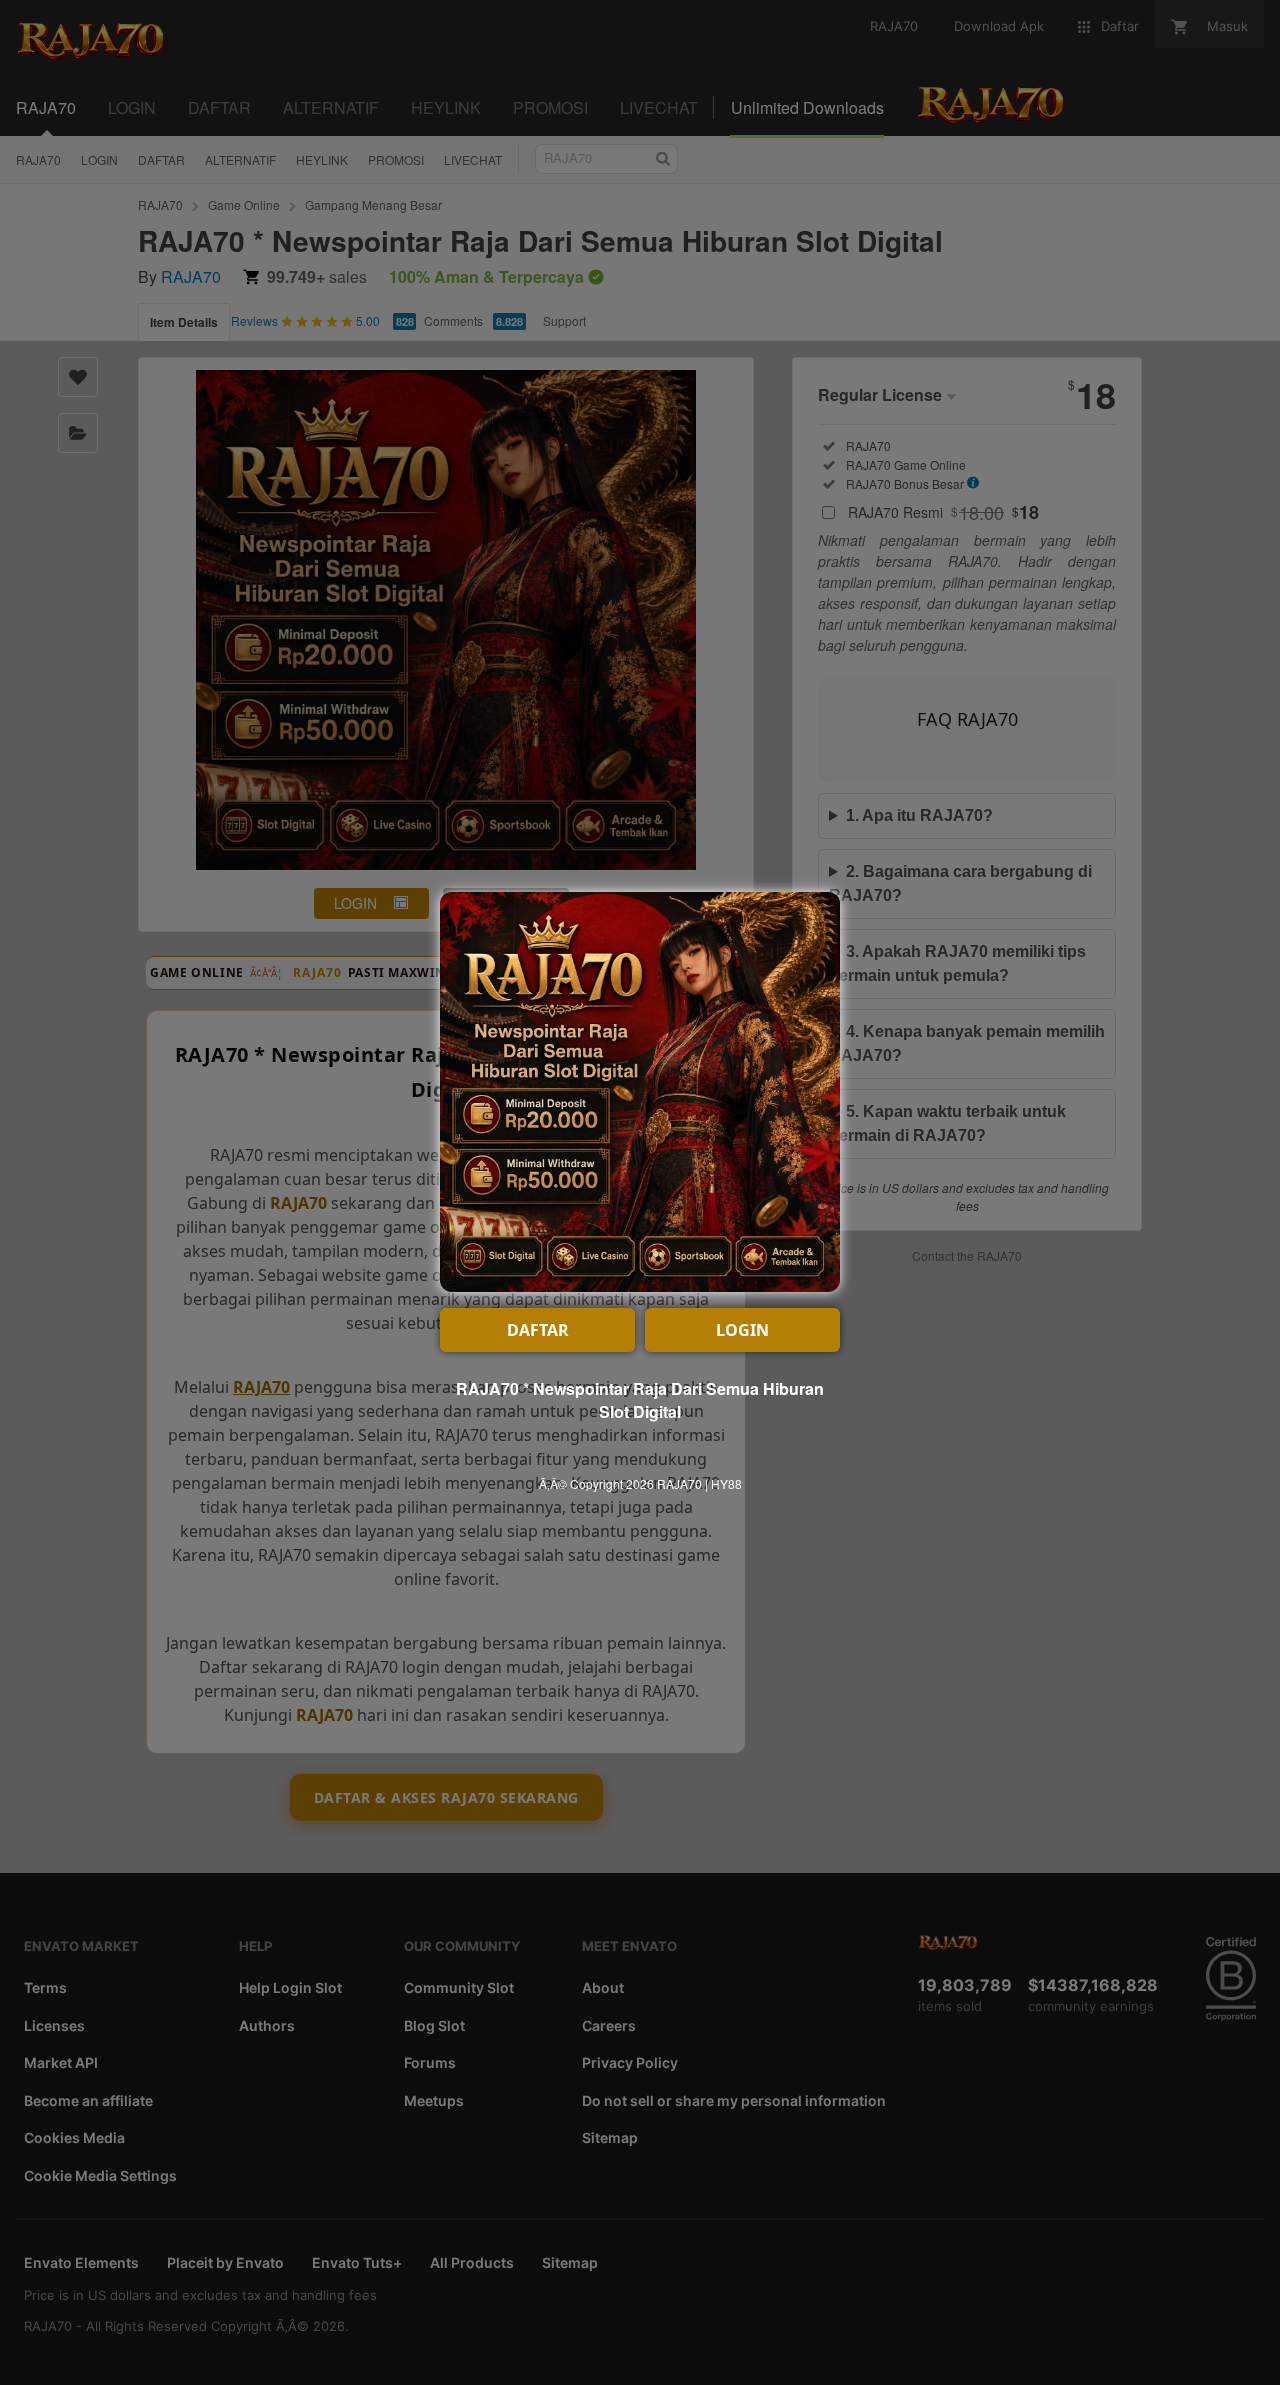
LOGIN (742, 1330)
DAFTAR (538, 1330)
